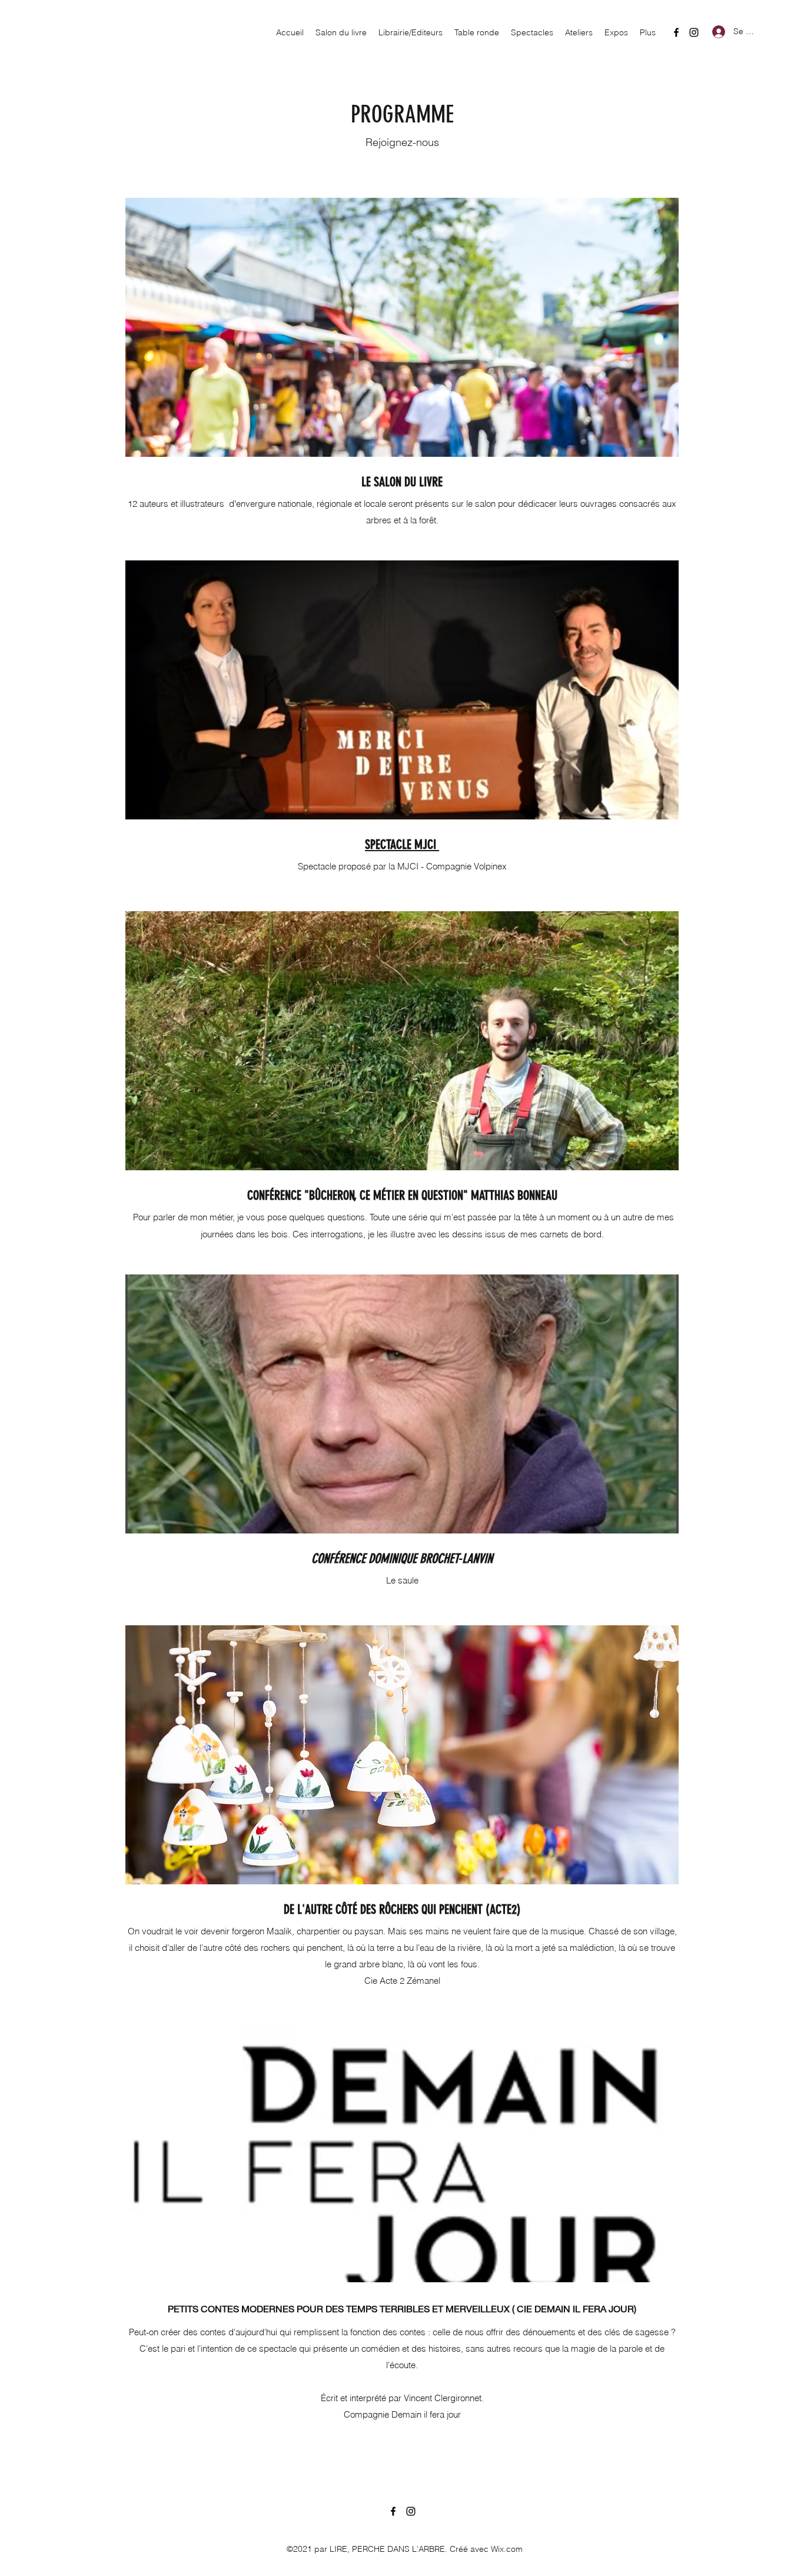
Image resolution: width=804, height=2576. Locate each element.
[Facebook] (676, 32)
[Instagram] (694, 32)
